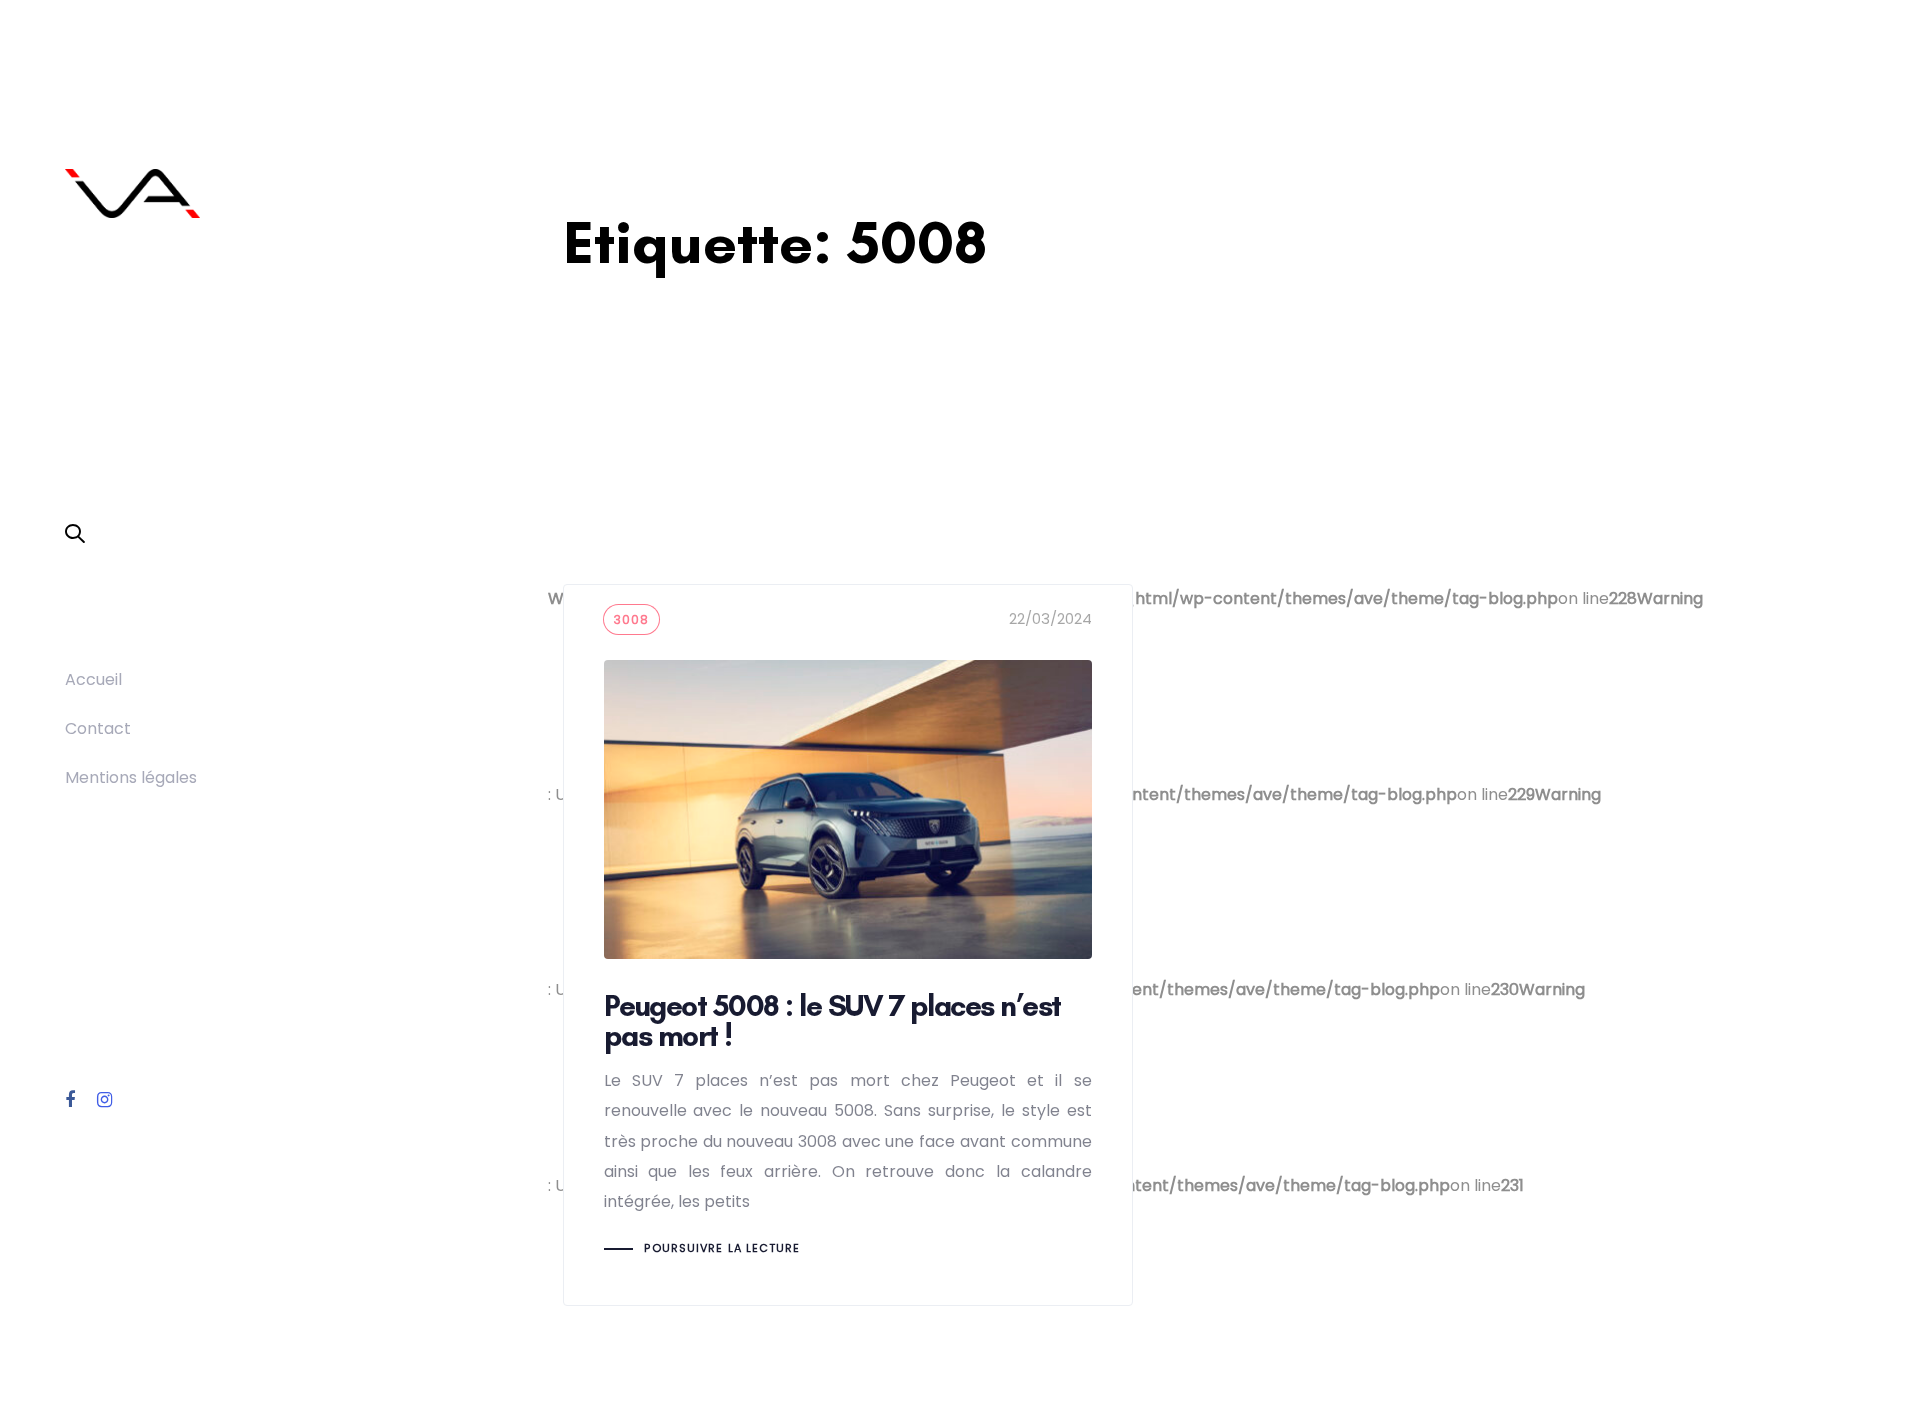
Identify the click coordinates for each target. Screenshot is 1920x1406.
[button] (75, 535)
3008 (632, 619)
